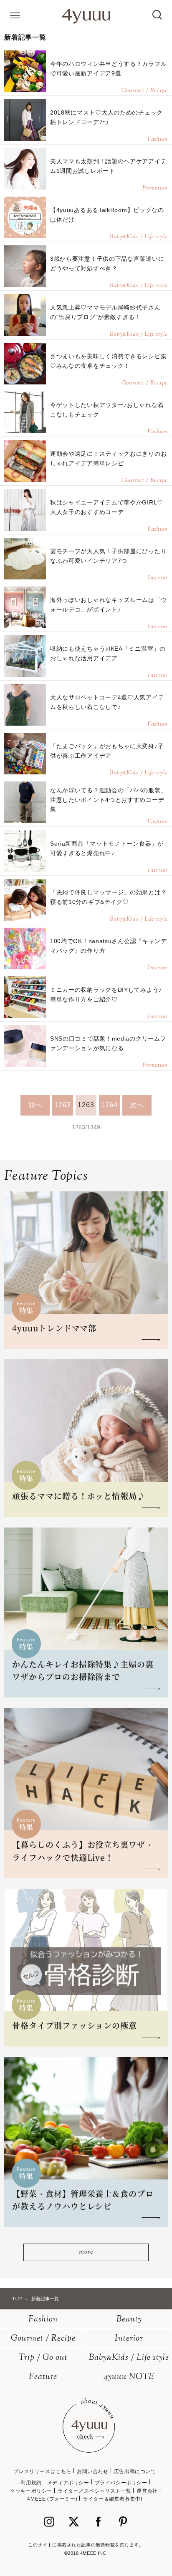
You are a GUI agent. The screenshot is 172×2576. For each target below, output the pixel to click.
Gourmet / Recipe (43, 2339)
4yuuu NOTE (129, 2377)
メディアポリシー (68, 2483)
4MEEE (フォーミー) (52, 2499)
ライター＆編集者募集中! (112, 2499)
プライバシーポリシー (121, 2483)
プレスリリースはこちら (42, 2471)
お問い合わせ (93, 2471)
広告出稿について (135, 2471)
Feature (43, 2377)
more (86, 2252)
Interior (129, 2339)
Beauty (129, 2320)
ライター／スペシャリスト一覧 (94, 2491)
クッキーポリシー (31, 2491)
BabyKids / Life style (129, 2358)
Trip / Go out (43, 2358)
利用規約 (31, 2483)
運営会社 (147, 2491)
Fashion (43, 2320)
